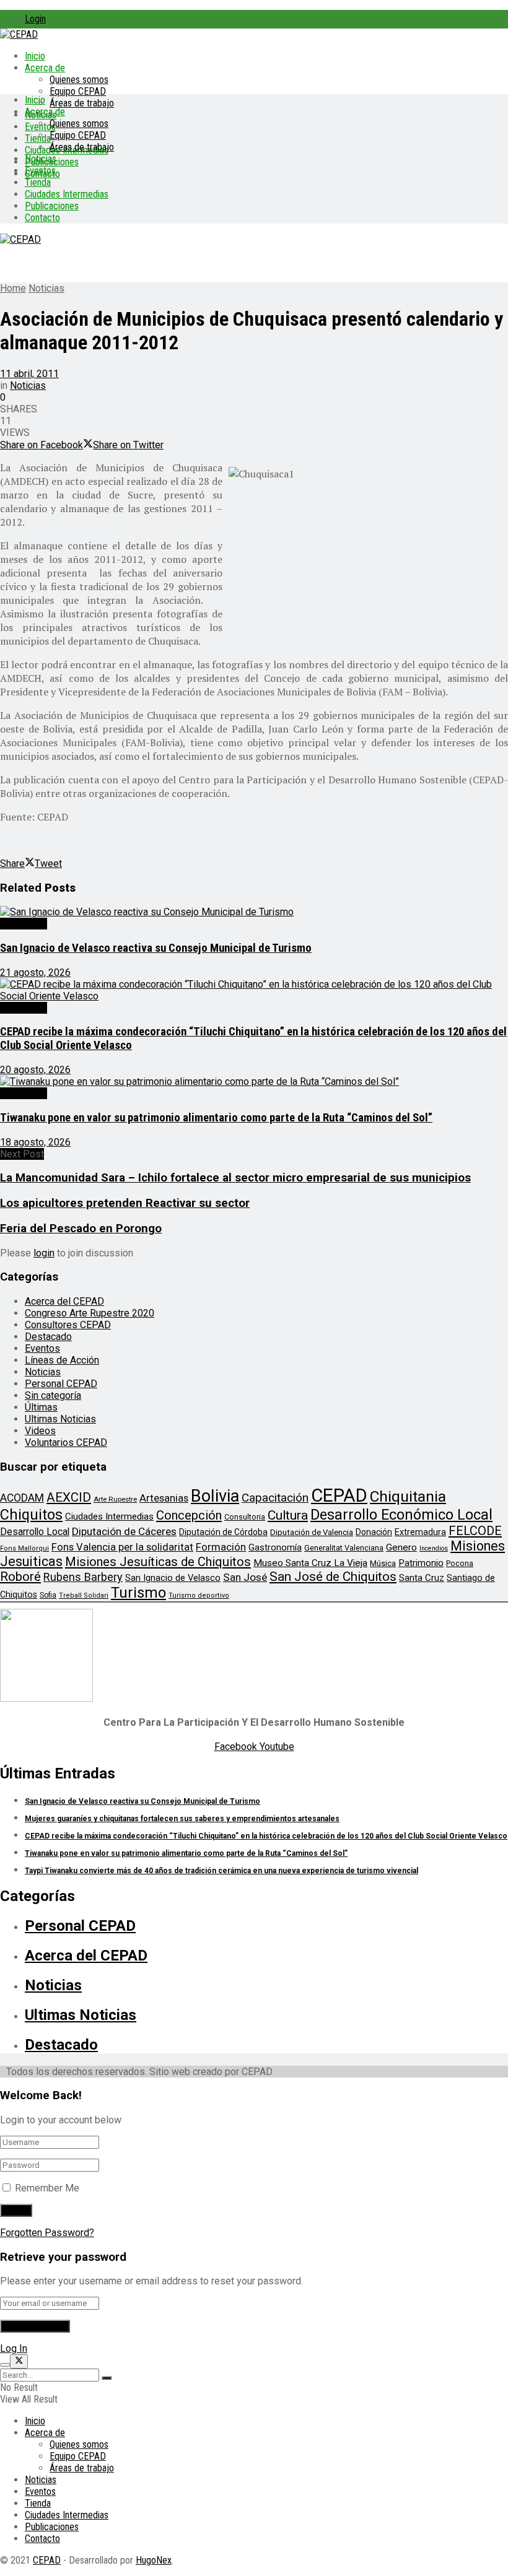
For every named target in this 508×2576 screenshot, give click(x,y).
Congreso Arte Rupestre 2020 (90, 1313)
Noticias (41, 159)
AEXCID (69, 1497)
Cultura (288, 1515)
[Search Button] (107, 2378)
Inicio (35, 56)
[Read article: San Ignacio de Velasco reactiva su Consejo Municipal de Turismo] (254, 912)
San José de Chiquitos (333, 1577)
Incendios (434, 1548)
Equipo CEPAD (78, 91)
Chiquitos (31, 1515)
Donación (374, 1532)
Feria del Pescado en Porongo (81, 1229)
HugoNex (154, 2560)
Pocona (460, 1563)
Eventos (40, 171)
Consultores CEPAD (68, 1325)
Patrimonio (421, 1563)
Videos (40, 1431)
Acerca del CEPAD (64, 1301)
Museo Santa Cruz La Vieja (310, 1563)
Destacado (24, 924)
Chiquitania (408, 1496)
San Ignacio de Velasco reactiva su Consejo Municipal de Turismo (156, 948)
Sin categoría (53, 1395)
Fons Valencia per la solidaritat (122, 1547)
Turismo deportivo (199, 1595)
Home (13, 288)
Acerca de (45, 68)
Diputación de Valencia (312, 1532)
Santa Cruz (422, 1578)
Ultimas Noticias (60, 1419)
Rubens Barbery (83, 1577)
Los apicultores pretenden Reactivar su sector (125, 1203)
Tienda (38, 138)
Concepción (189, 1515)
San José (245, 1577)
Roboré (20, 1577)
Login (35, 19)
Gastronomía (275, 1548)
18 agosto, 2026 (35, 1142)
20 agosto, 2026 (35, 1070)
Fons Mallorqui (24, 1548)
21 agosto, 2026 (35, 973)
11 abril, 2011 (29, 374)
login (44, 1253)
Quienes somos (79, 80)
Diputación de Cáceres (124, 1531)
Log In (14, 2348)
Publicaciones (52, 206)
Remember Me (47, 2188)
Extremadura (420, 1532)
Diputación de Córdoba (223, 1532)
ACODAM (22, 1498)
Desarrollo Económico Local (401, 1515)
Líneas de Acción (62, 1360)
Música (383, 1563)
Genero (401, 1547)
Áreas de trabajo (82, 103)
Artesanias (164, 1498)
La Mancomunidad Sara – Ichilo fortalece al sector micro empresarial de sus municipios (235, 1178)
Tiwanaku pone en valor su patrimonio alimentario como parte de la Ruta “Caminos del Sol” (216, 1118)
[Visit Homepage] (19, 34)
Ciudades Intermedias (67, 194)
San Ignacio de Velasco (173, 1578)
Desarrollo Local (35, 1532)
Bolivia (215, 1496)
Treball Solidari (84, 1595)
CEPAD (339, 1495)
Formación (221, 1547)
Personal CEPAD (61, 1384)
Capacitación (275, 1498)
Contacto (42, 218)
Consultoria (245, 1517)
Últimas (41, 1407)
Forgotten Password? (47, 2233)
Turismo (138, 1593)
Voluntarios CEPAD (66, 1442)
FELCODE (475, 1531)
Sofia (48, 1595)
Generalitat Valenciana (344, 1548)
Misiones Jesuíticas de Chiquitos (158, 1562)
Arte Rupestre (115, 1499)
